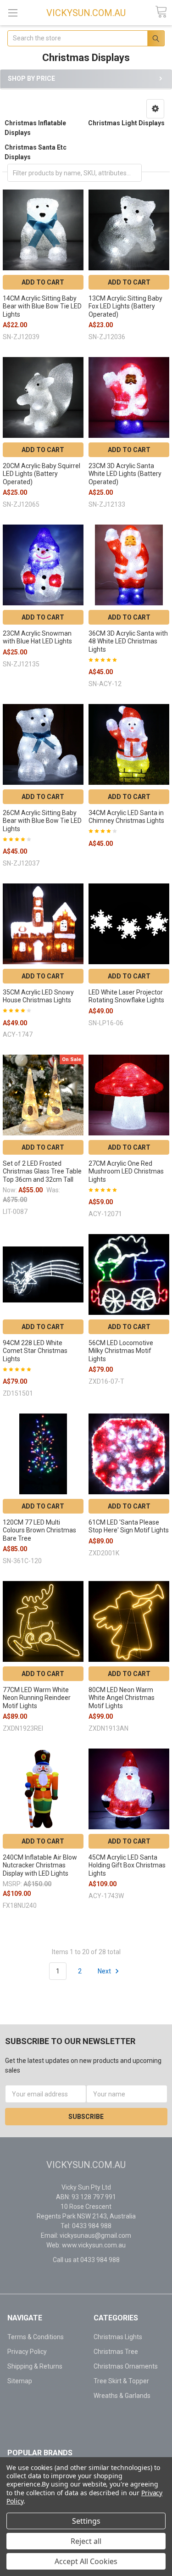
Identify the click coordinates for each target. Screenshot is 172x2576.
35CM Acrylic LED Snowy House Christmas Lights (38, 996)
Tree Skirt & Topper (121, 2381)
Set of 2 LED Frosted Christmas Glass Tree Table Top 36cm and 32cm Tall (42, 1171)
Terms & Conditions (36, 2337)
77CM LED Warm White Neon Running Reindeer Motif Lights (37, 1698)
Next (105, 1971)
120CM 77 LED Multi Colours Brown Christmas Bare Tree (39, 1530)
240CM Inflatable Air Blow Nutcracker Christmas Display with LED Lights (40, 1865)
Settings (86, 2521)
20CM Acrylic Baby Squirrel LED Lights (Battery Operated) (42, 474)
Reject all (86, 2541)
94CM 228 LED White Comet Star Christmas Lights (35, 1351)
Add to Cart (43, 282)
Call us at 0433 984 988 (86, 2260)
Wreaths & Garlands (122, 2396)
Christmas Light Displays (126, 123)
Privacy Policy (27, 2352)
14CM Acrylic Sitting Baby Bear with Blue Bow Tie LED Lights (42, 306)
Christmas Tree (116, 2352)
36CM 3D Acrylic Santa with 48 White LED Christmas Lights (128, 641)
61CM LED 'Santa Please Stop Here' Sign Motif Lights (129, 1526)
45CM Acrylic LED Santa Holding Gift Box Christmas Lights (127, 1865)
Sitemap (20, 2381)
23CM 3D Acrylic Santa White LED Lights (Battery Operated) (125, 474)
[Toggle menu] (13, 13)
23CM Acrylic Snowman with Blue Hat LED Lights (37, 637)
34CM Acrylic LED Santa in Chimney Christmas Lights (126, 817)
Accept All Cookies (86, 2561)
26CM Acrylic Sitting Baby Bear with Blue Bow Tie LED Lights (42, 821)
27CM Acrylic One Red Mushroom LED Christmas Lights (126, 1171)
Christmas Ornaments (126, 2366)
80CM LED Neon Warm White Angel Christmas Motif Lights (122, 1698)
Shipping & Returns (35, 2366)
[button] (155, 109)
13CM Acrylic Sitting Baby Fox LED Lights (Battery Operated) (125, 306)
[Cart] (161, 12)
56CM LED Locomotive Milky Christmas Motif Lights (121, 1351)
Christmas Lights (118, 2337)
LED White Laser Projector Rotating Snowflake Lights (126, 996)
